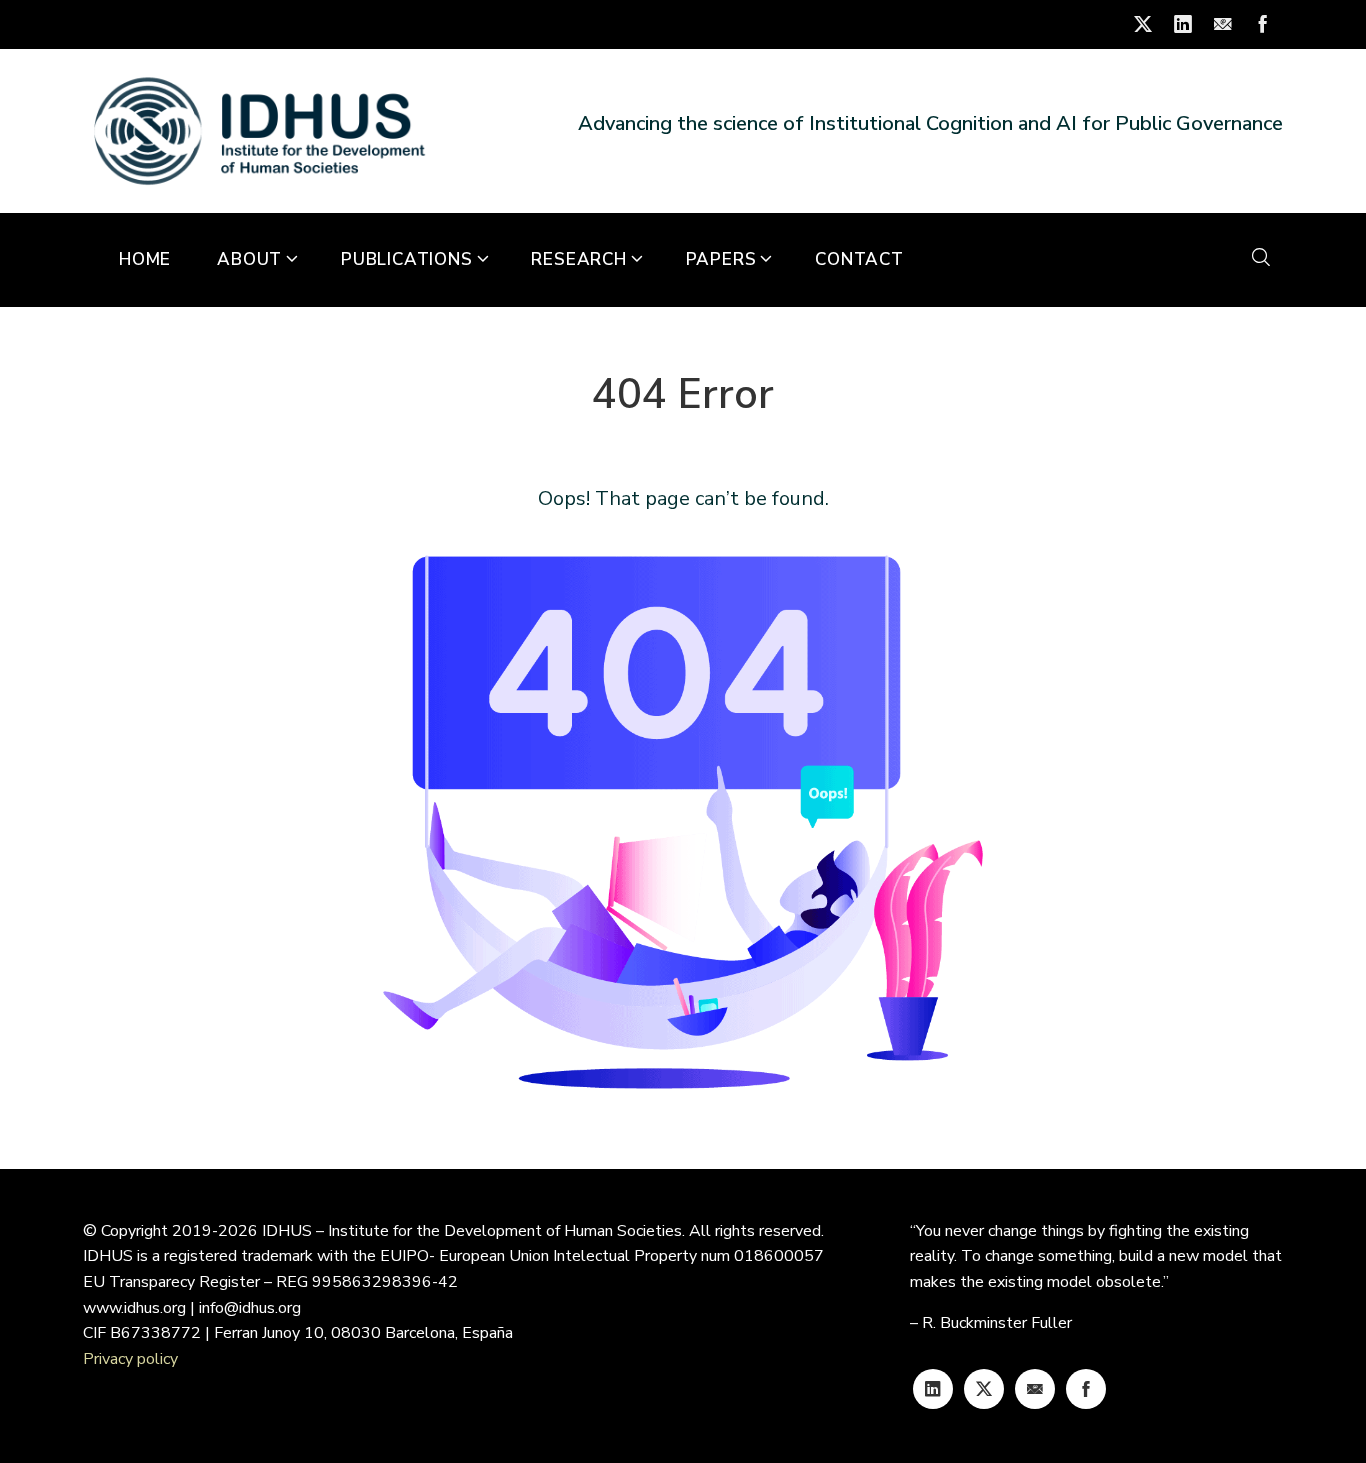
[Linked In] (933, 1389)
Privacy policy (130, 1359)
